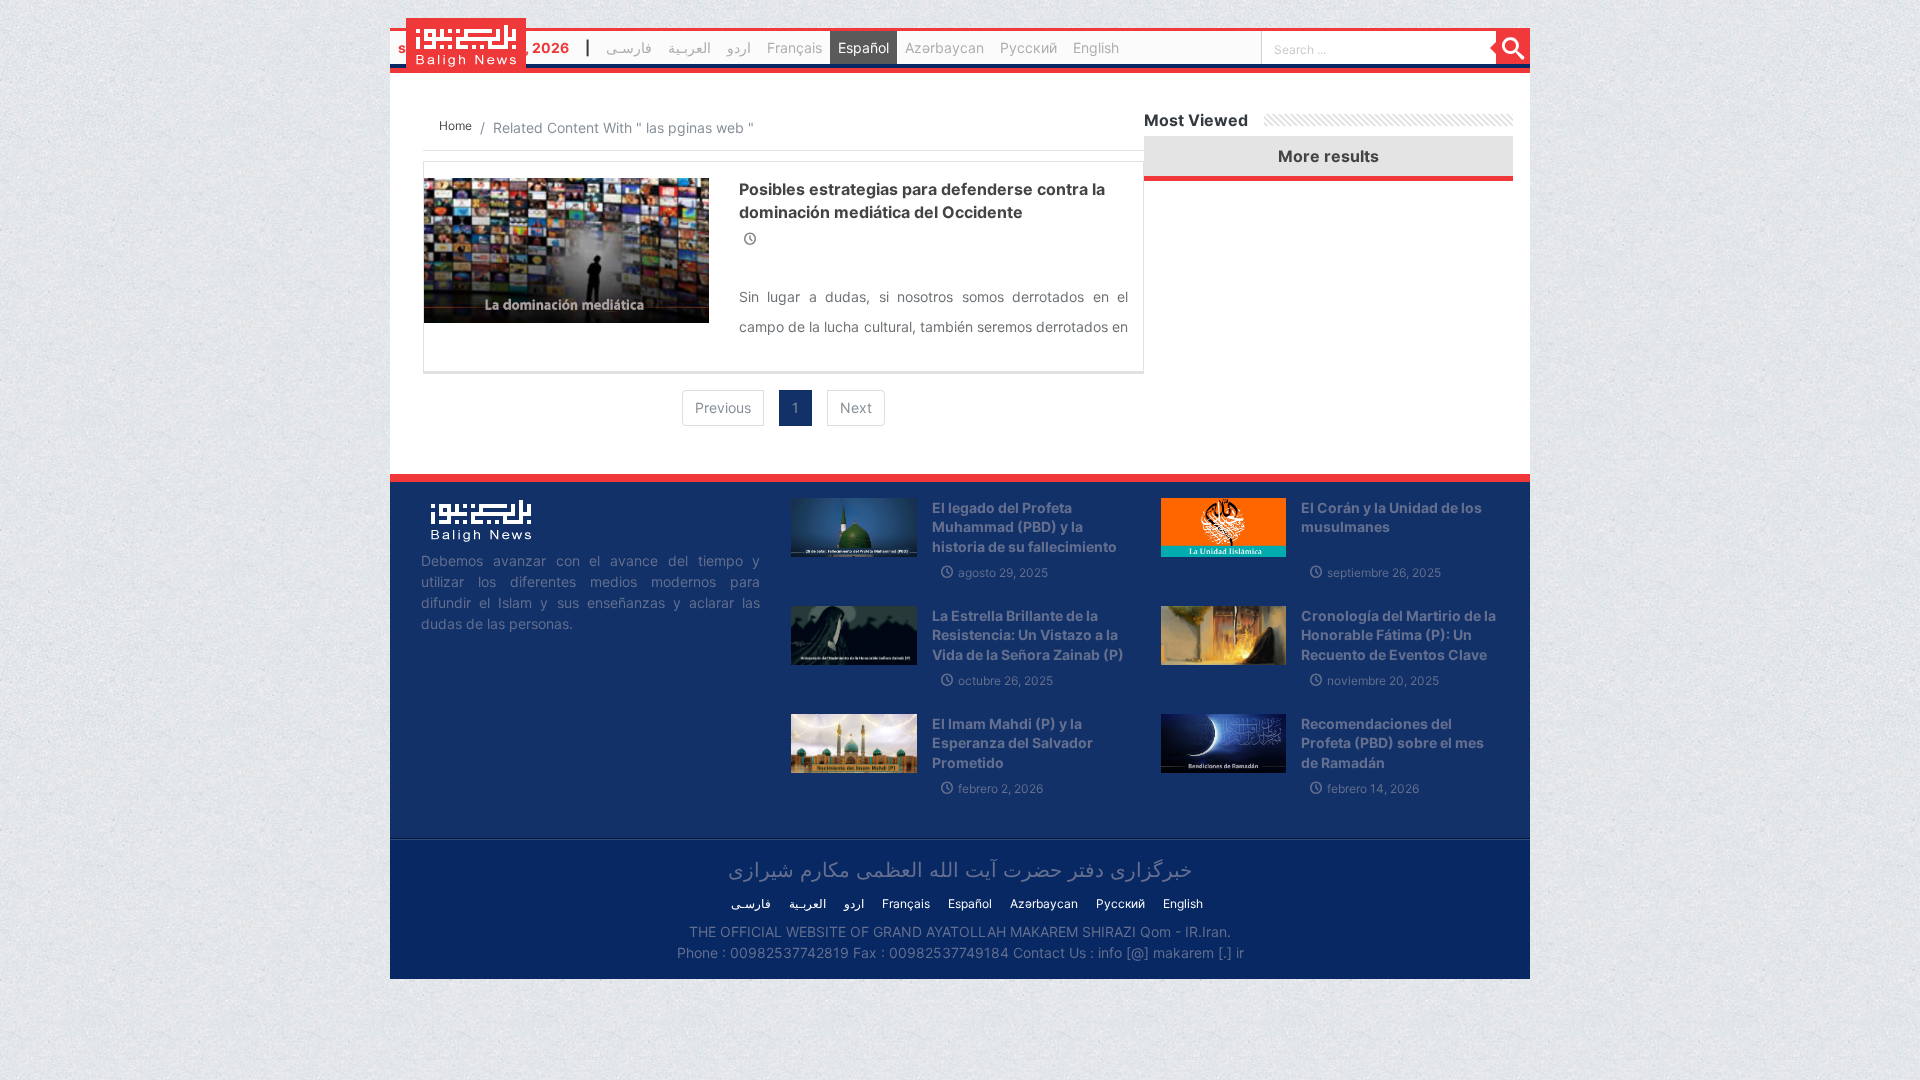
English (1096, 47)
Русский (1028, 47)
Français (794, 47)
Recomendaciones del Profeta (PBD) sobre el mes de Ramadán (1392, 743)
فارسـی (633, 50)
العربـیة (689, 47)
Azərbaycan (944, 47)
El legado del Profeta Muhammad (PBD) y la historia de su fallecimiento (1024, 527)
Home (455, 125)
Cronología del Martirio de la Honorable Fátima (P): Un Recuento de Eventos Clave (1398, 635)
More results (1328, 156)
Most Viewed (1196, 120)
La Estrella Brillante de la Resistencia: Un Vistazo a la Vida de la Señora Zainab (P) (1028, 635)
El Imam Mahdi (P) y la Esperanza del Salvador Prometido (1012, 743)
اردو (739, 47)
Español (863, 47)
